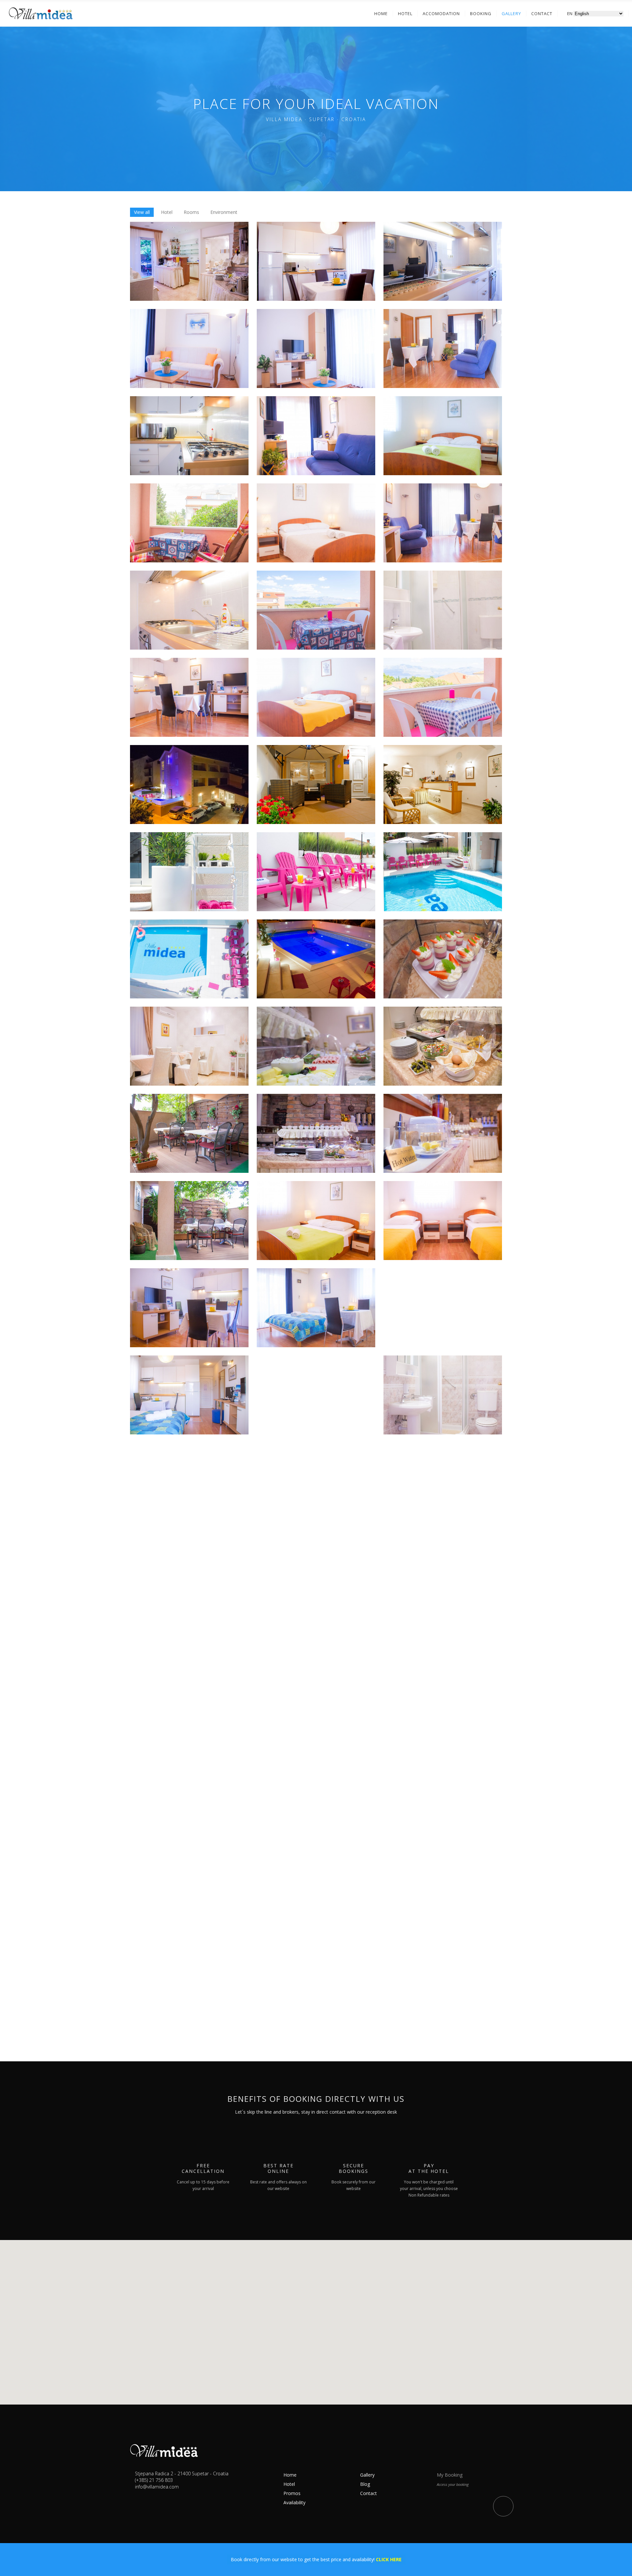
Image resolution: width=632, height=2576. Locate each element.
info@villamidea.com (157, 2487)
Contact (369, 2493)
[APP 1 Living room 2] (316, 348)
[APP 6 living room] (189, 697)
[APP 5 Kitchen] (189, 610)
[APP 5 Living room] (443, 523)
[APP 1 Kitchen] (316, 261)
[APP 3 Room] (443, 436)
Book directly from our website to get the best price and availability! (316, 2559)
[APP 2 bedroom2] (443, 1221)
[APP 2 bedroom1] (316, 1221)
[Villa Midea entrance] (316, 785)
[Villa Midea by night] (189, 785)
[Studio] (316, 1308)
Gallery (367, 2475)
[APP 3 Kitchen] (189, 436)
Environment (224, 212)
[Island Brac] (316, 1744)
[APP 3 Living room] (316, 436)
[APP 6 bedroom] (316, 697)
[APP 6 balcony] (443, 697)
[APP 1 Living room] (189, 348)
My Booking (450, 2475)
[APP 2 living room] (189, 1308)
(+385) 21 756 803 (154, 2480)
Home (290, 2475)
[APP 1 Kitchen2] (443, 261)
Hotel (167, 212)
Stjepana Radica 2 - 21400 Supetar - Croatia (182, 2473)
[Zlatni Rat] (189, 1744)
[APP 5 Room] (316, 523)
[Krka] (316, 1831)
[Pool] (189, 872)
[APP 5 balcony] (316, 610)
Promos (292, 2493)
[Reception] (443, 785)
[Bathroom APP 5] (443, 610)
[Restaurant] (189, 261)
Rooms (191, 212)
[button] (316, 2315)
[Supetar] (443, 1744)
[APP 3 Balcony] (189, 523)
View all (142, 212)
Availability (294, 2502)
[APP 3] (443, 348)
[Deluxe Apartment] (316, 1482)
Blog (365, 2484)
